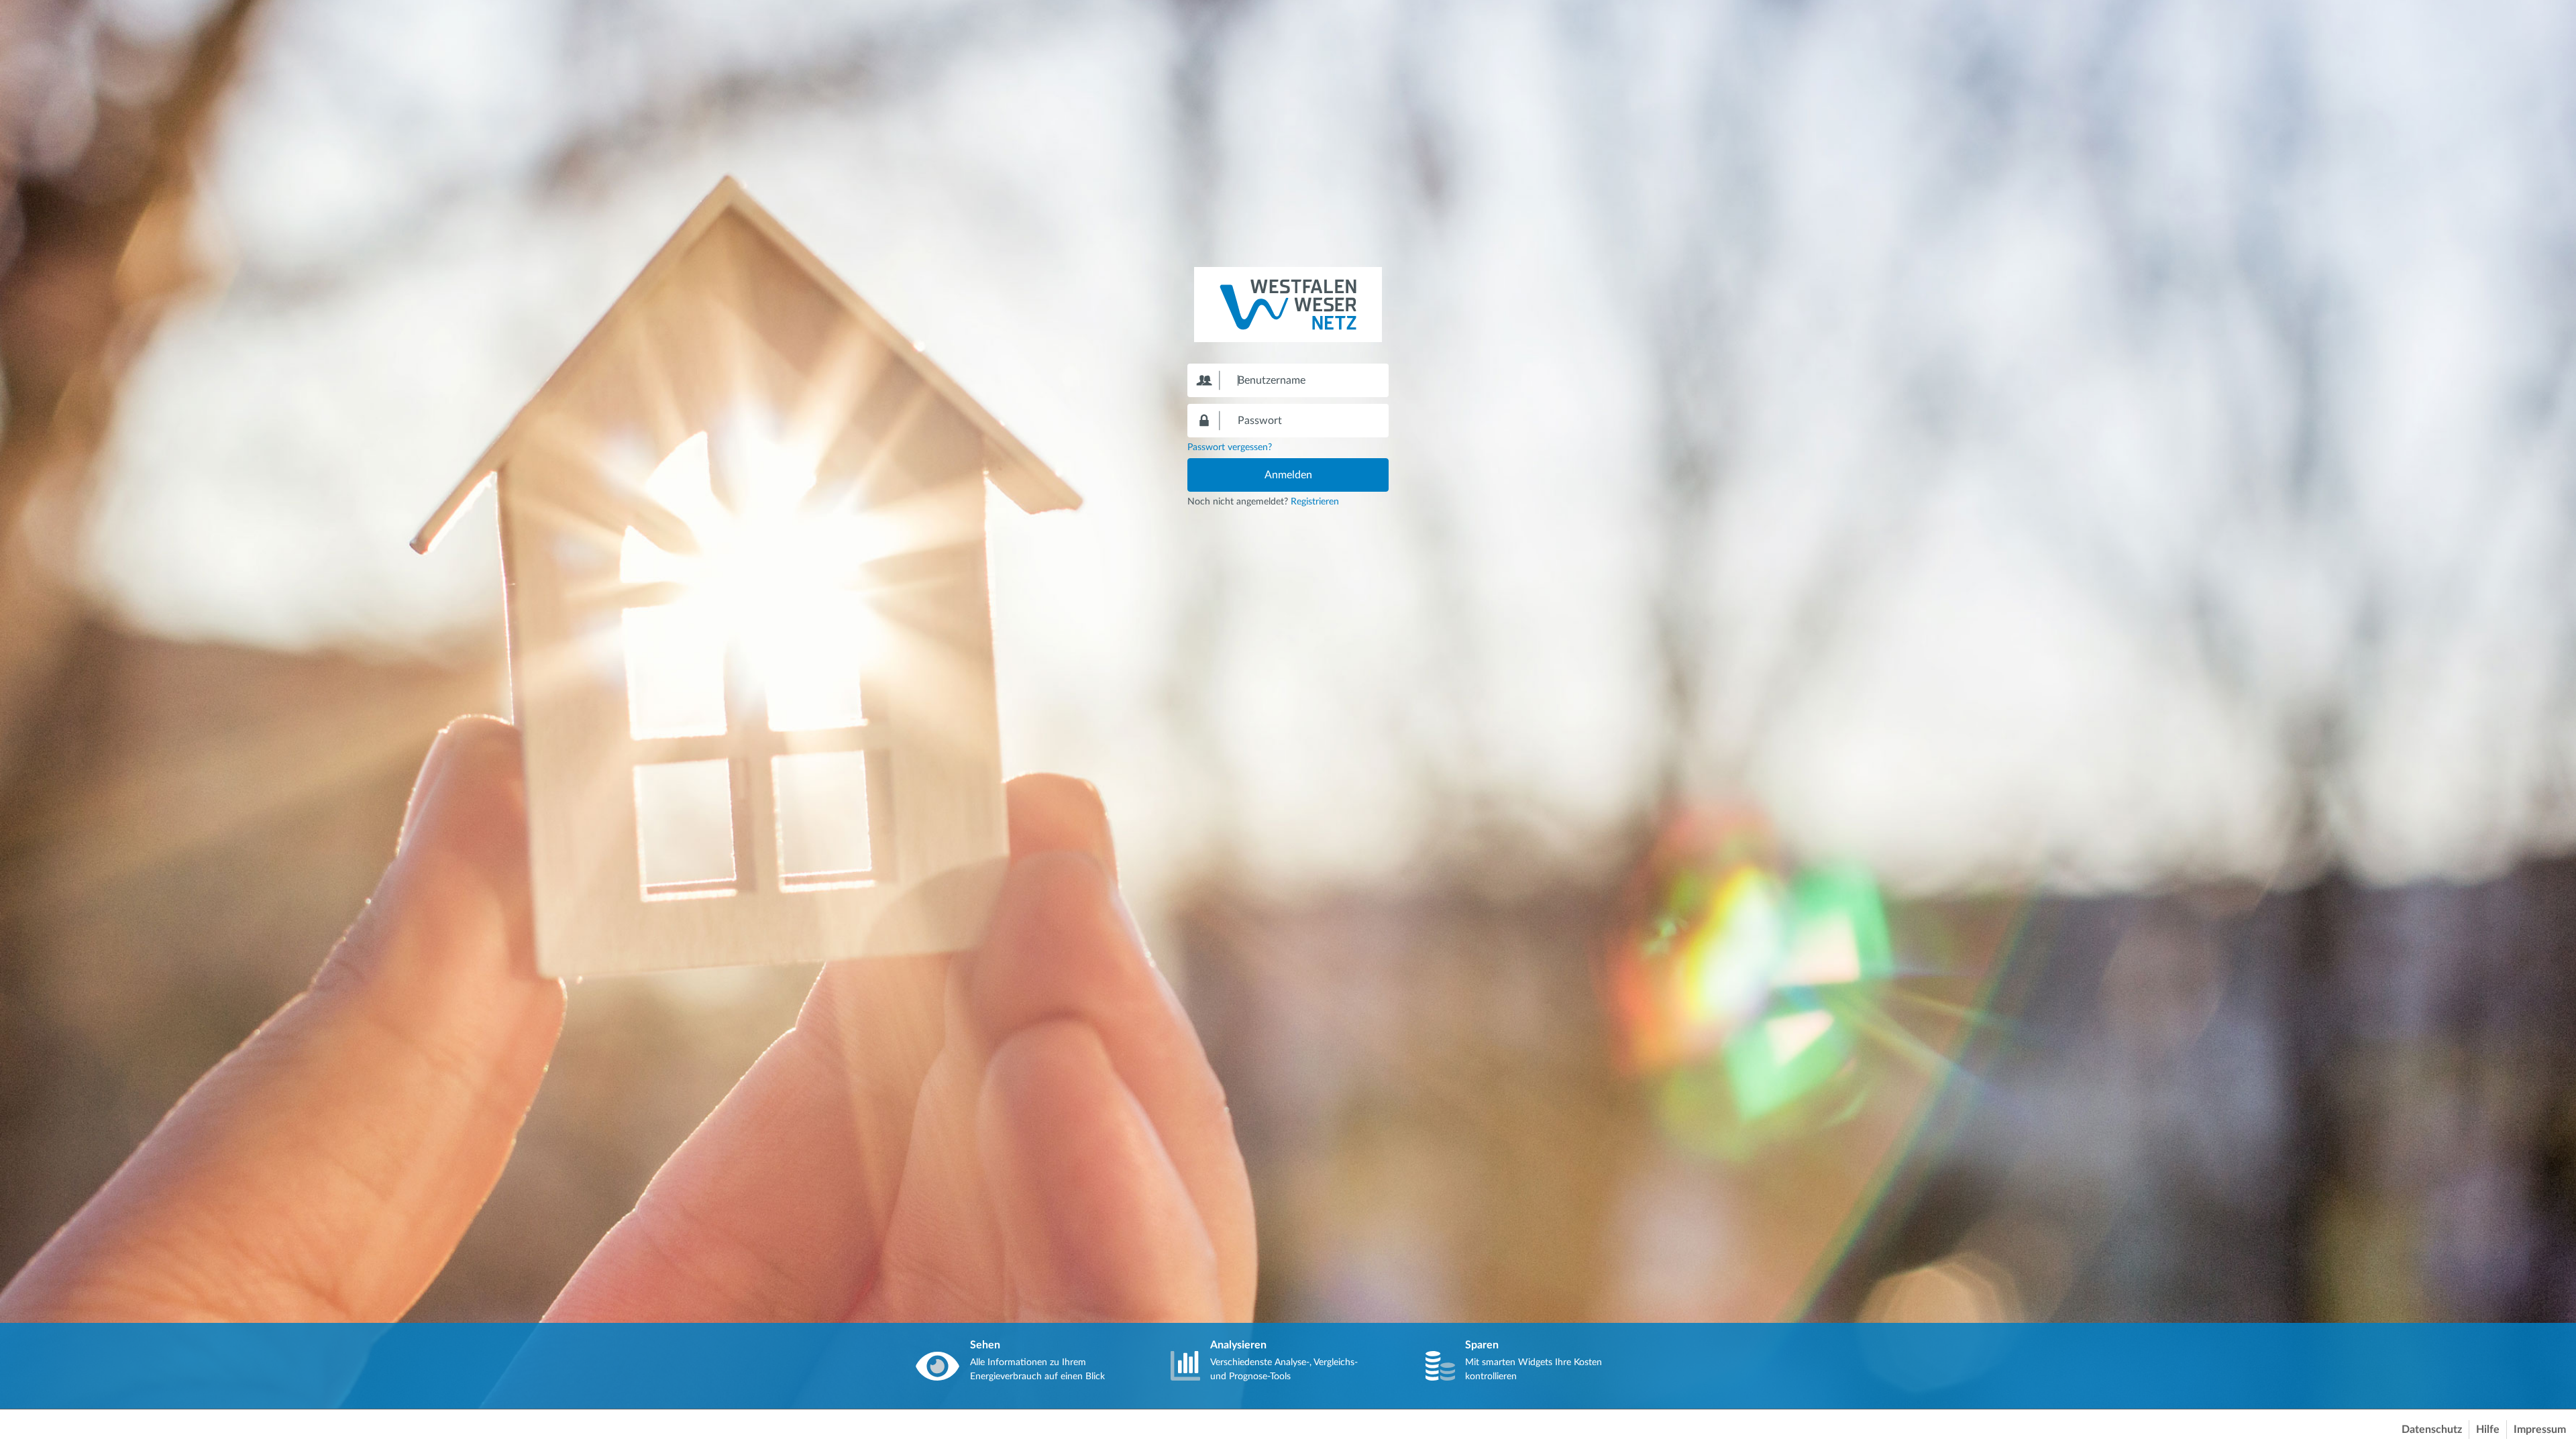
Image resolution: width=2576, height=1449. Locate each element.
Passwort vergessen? (1230, 447)
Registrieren (1315, 502)
